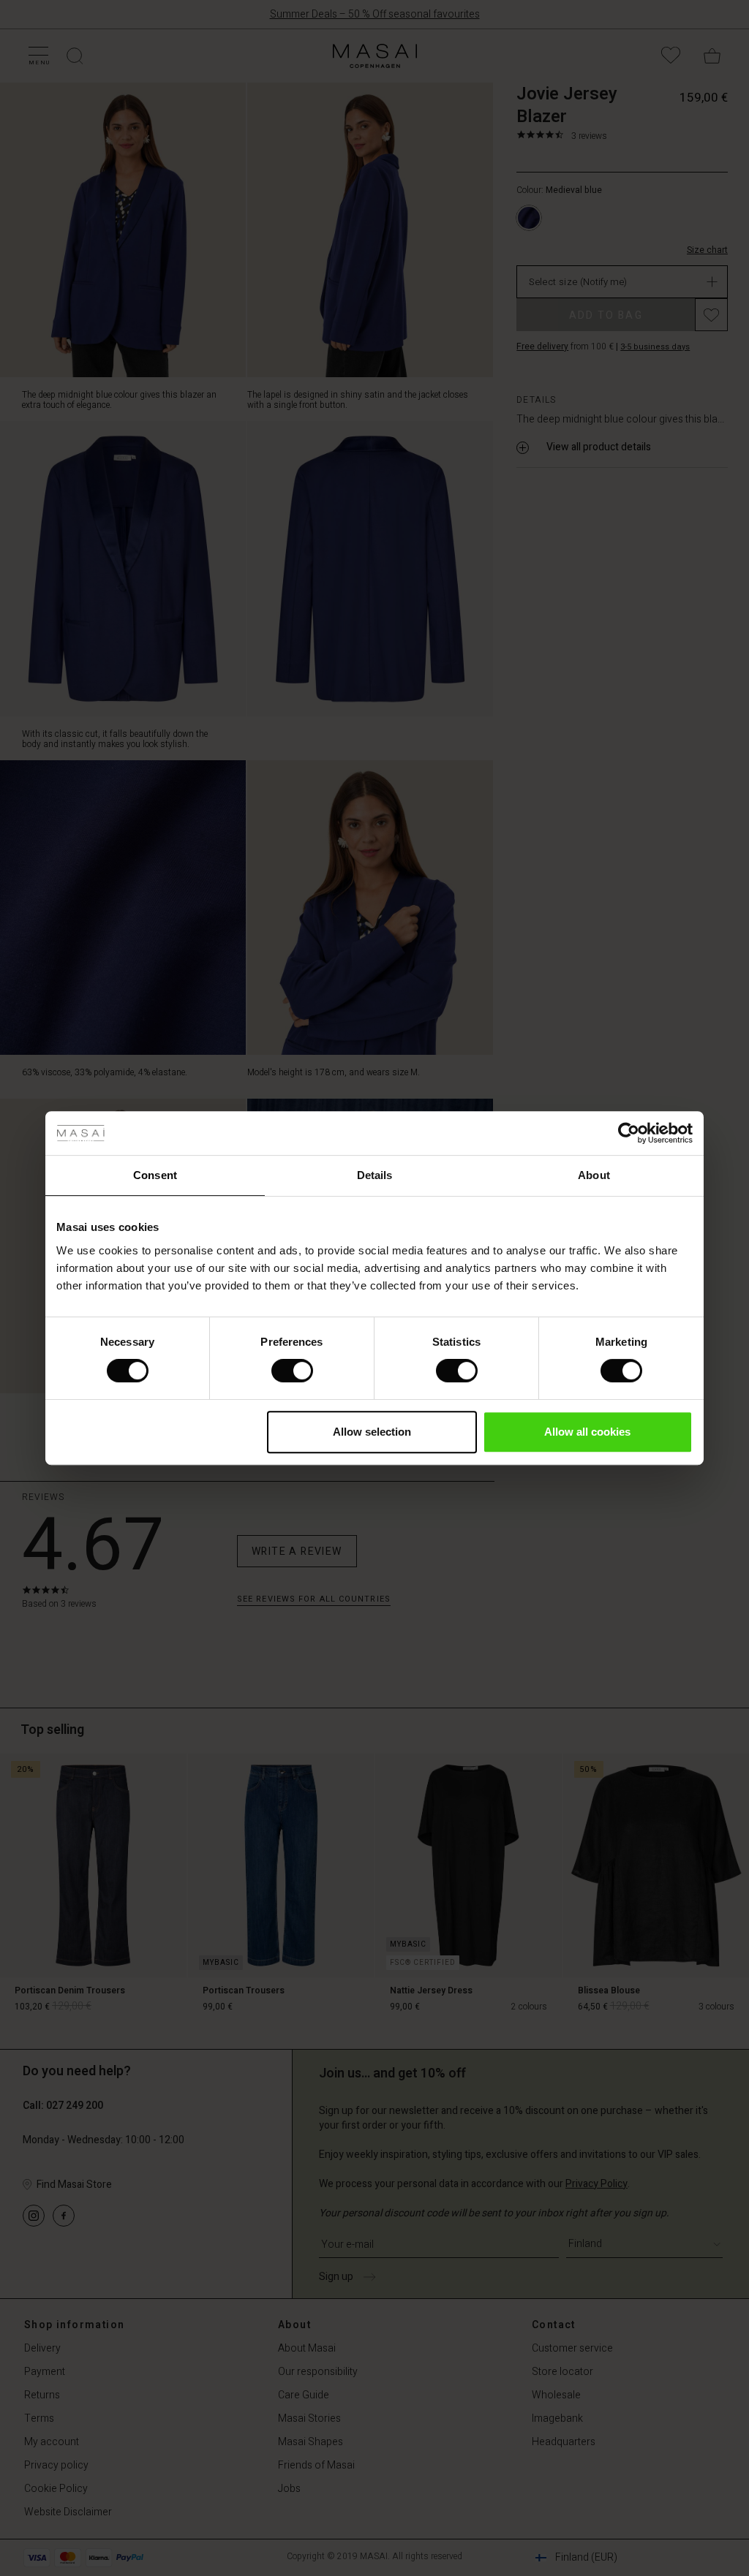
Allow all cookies (587, 1432)
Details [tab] (375, 1175)
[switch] (292, 1371)
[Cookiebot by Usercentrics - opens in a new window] (629, 1133)
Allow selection (372, 1432)
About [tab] (594, 1175)
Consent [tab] (155, 1175)
